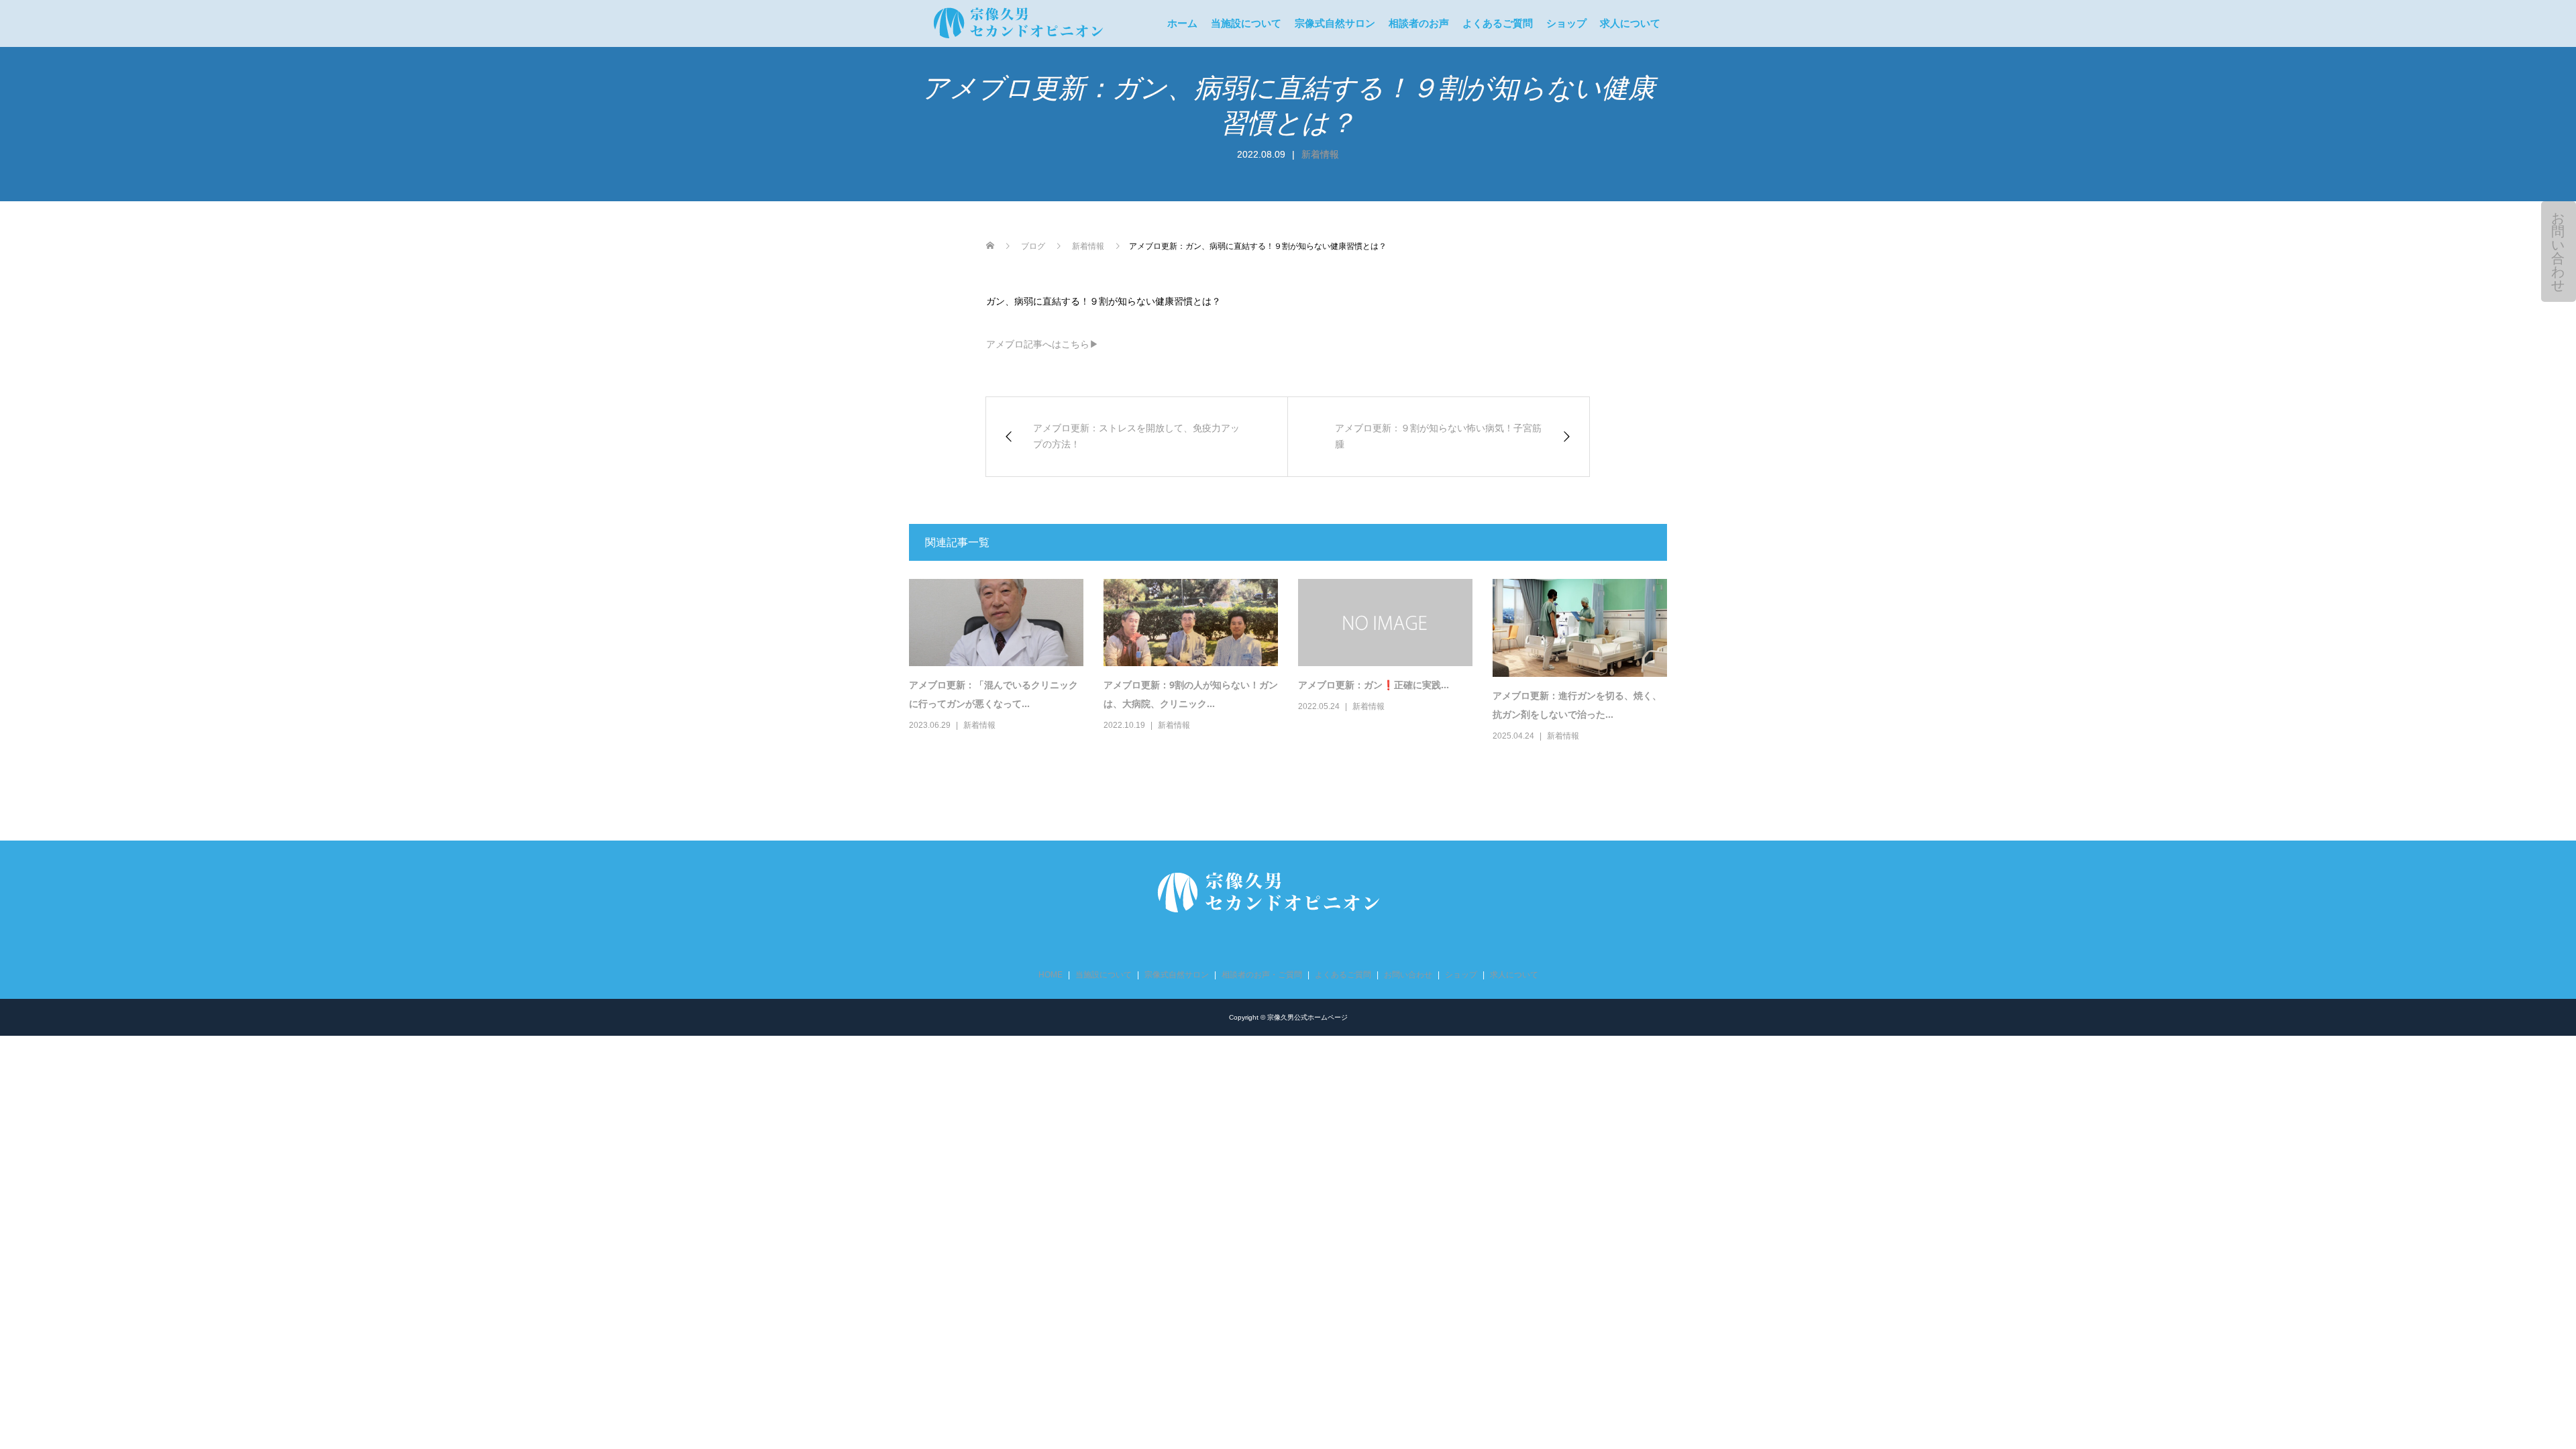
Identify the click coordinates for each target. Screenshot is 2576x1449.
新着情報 (1320, 154)
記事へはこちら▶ (1042, 344)
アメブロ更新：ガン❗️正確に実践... (1374, 685)
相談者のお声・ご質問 (1262, 975)
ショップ (1566, 23)
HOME (1051, 975)
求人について (1630, 23)
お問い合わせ (2558, 252)
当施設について (1246, 23)
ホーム (1182, 23)
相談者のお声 (1419, 23)
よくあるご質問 (1498, 23)
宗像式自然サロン (1335, 23)
